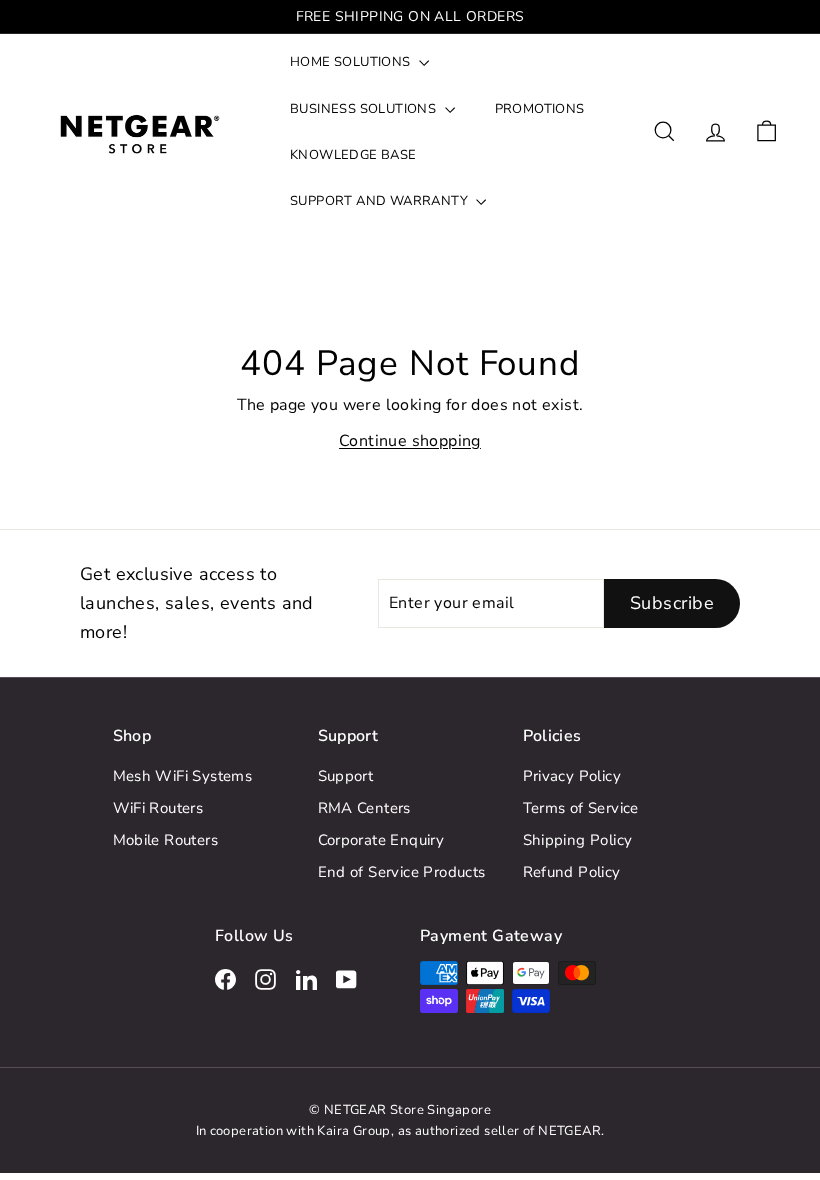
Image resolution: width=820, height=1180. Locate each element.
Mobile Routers (166, 840)
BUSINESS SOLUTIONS (365, 109)
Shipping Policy (578, 840)
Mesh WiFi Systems (183, 776)
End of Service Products (402, 872)
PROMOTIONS (540, 109)
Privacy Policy (572, 776)
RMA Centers (364, 808)
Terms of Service (581, 808)
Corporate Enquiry (381, 840)
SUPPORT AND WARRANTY (380, 201)
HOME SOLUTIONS (352, 62)
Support (346, 776)
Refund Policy (572, 872)
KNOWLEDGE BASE (353, 155)
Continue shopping (410, 441)
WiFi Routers (158, 808)
